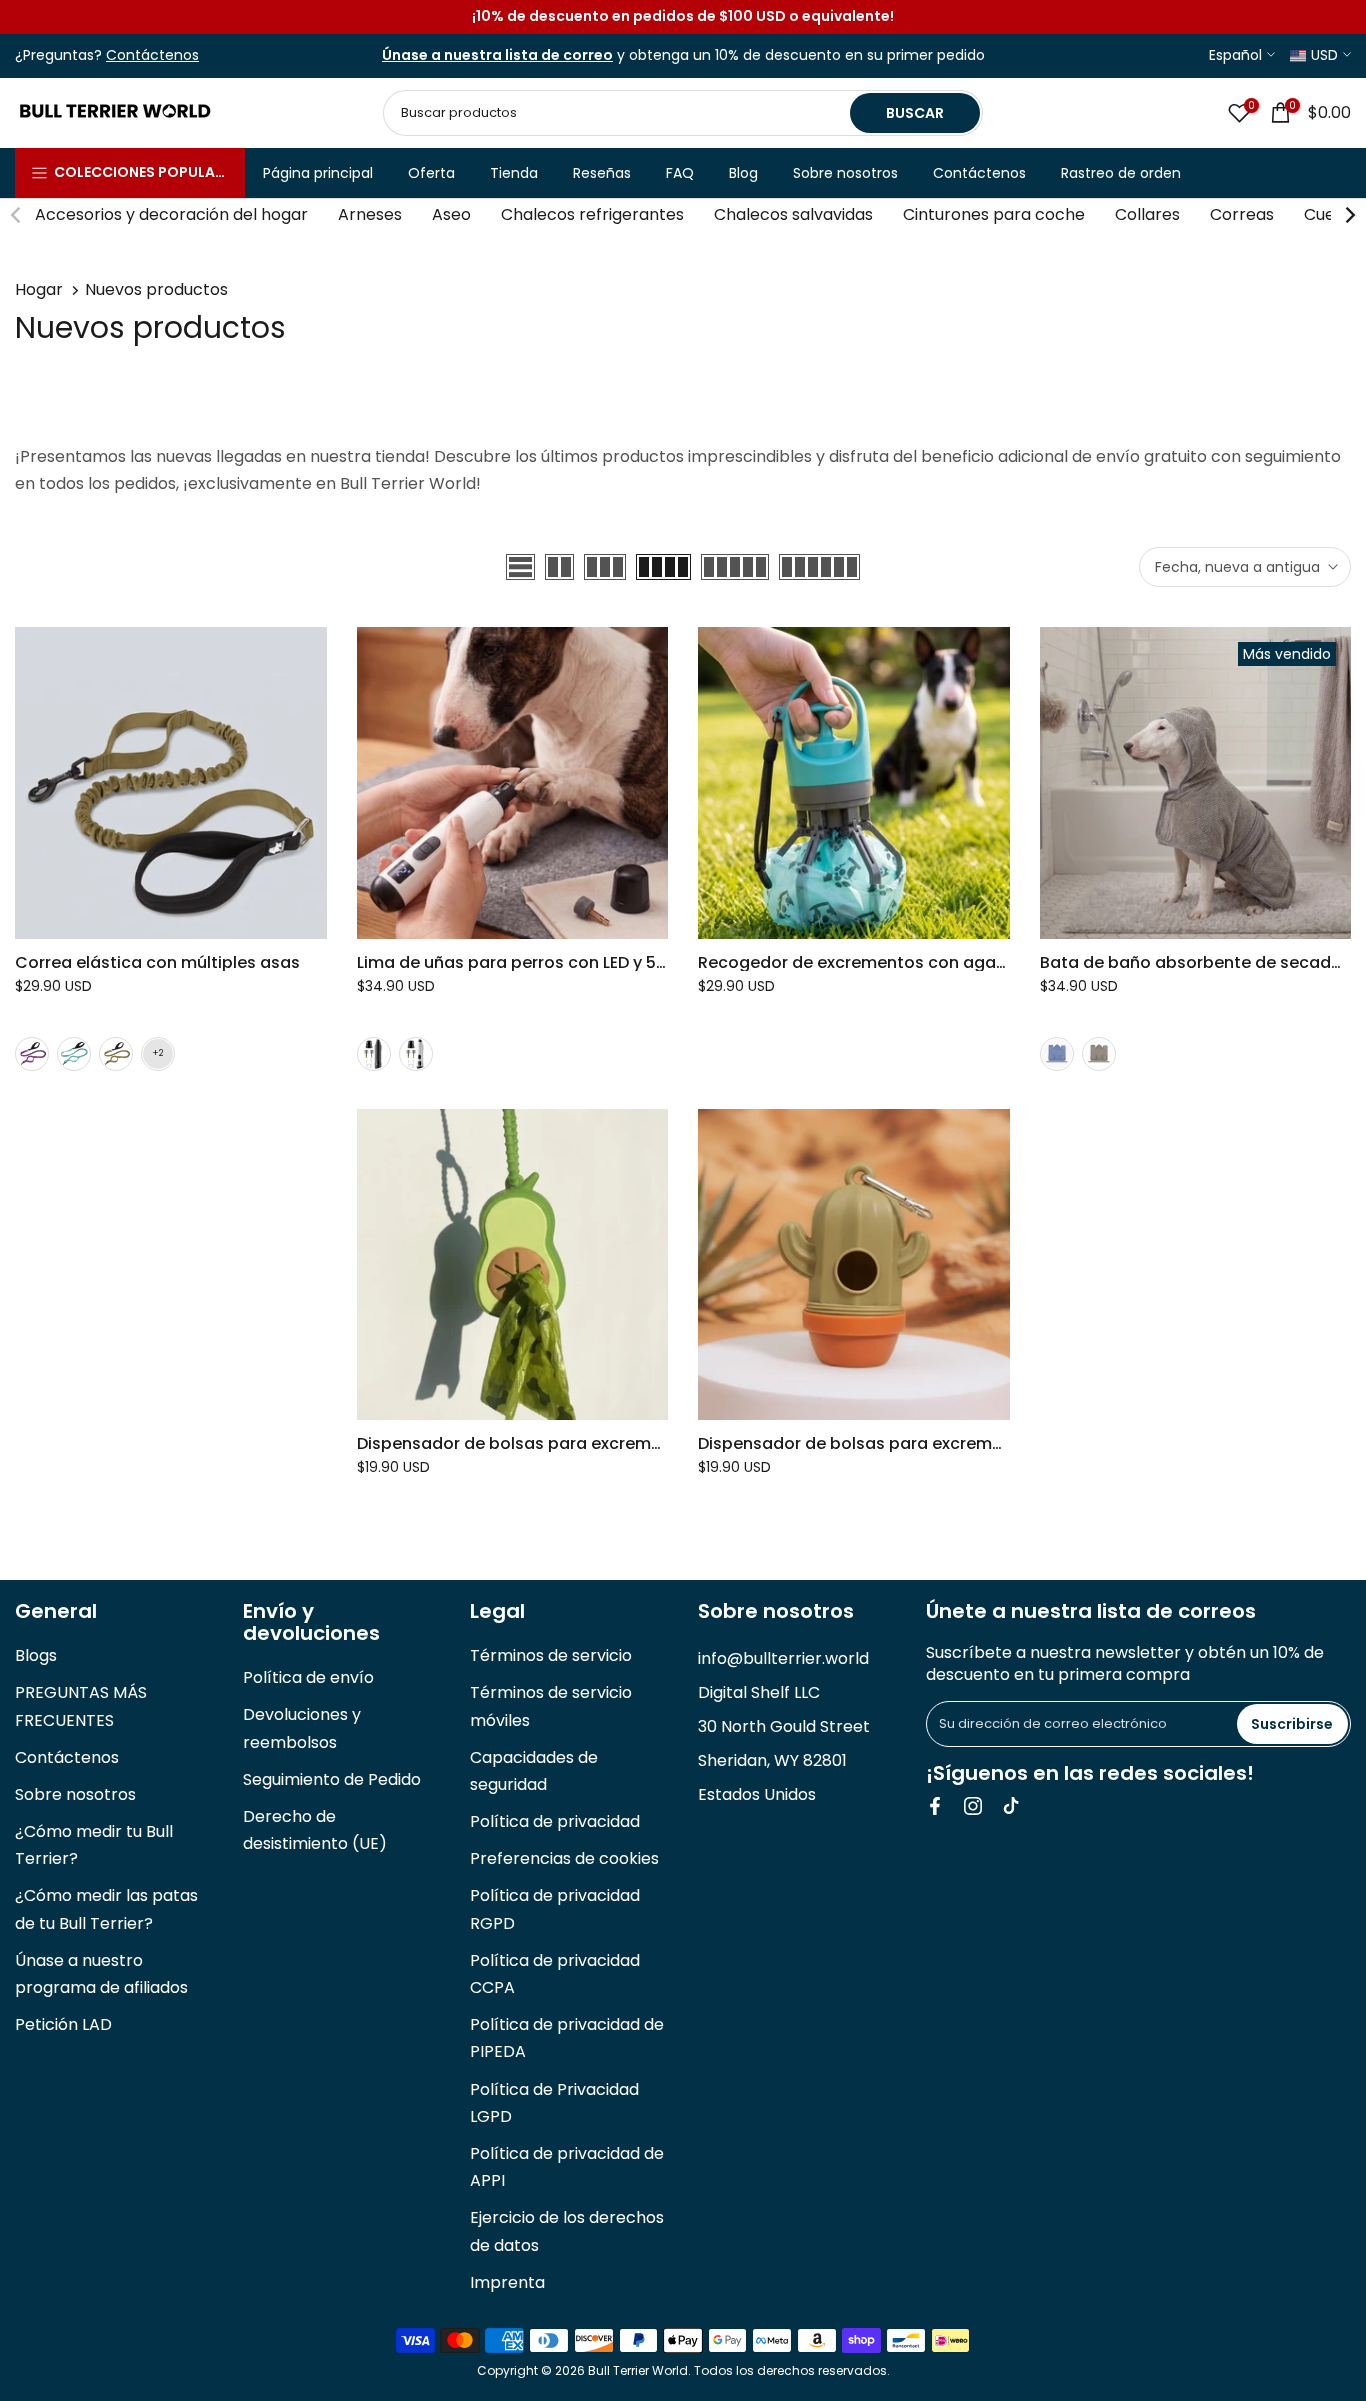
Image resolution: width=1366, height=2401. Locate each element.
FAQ (680, 173)
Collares (1147, 214)
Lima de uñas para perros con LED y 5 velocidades (558, 962)
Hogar (39, 289)
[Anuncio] (683, 17)
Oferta (431, 173)
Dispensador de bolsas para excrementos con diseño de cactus (958, 1443)
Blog (743, 173)
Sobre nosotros (845, 173)
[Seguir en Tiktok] (1011, 1806)
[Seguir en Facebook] (935, 1806)
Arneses (370, 214)
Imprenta (507, 2282)
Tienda (514, 173)
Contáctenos (979, 173)
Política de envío (308, 1677)
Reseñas (602, 173)
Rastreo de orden (1121, 173)
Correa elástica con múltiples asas (157, 962)
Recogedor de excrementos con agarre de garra (895, 962)
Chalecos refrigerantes (592, 214)
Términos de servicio (551, 1655)
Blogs (36, 1655)
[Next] (1349, 215)
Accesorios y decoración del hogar (171, 214)
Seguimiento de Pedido (332, 1779)
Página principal (318, 173)
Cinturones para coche (994, 214)
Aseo (451, 214)
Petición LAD (63, 2024)
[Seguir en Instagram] (973, 1806)
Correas (1242, 214)
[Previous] (17, 215)
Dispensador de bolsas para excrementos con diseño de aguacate (629, 1443)
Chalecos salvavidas (793, 214)
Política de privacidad (555, 1821)
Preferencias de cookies (564, 1858)
